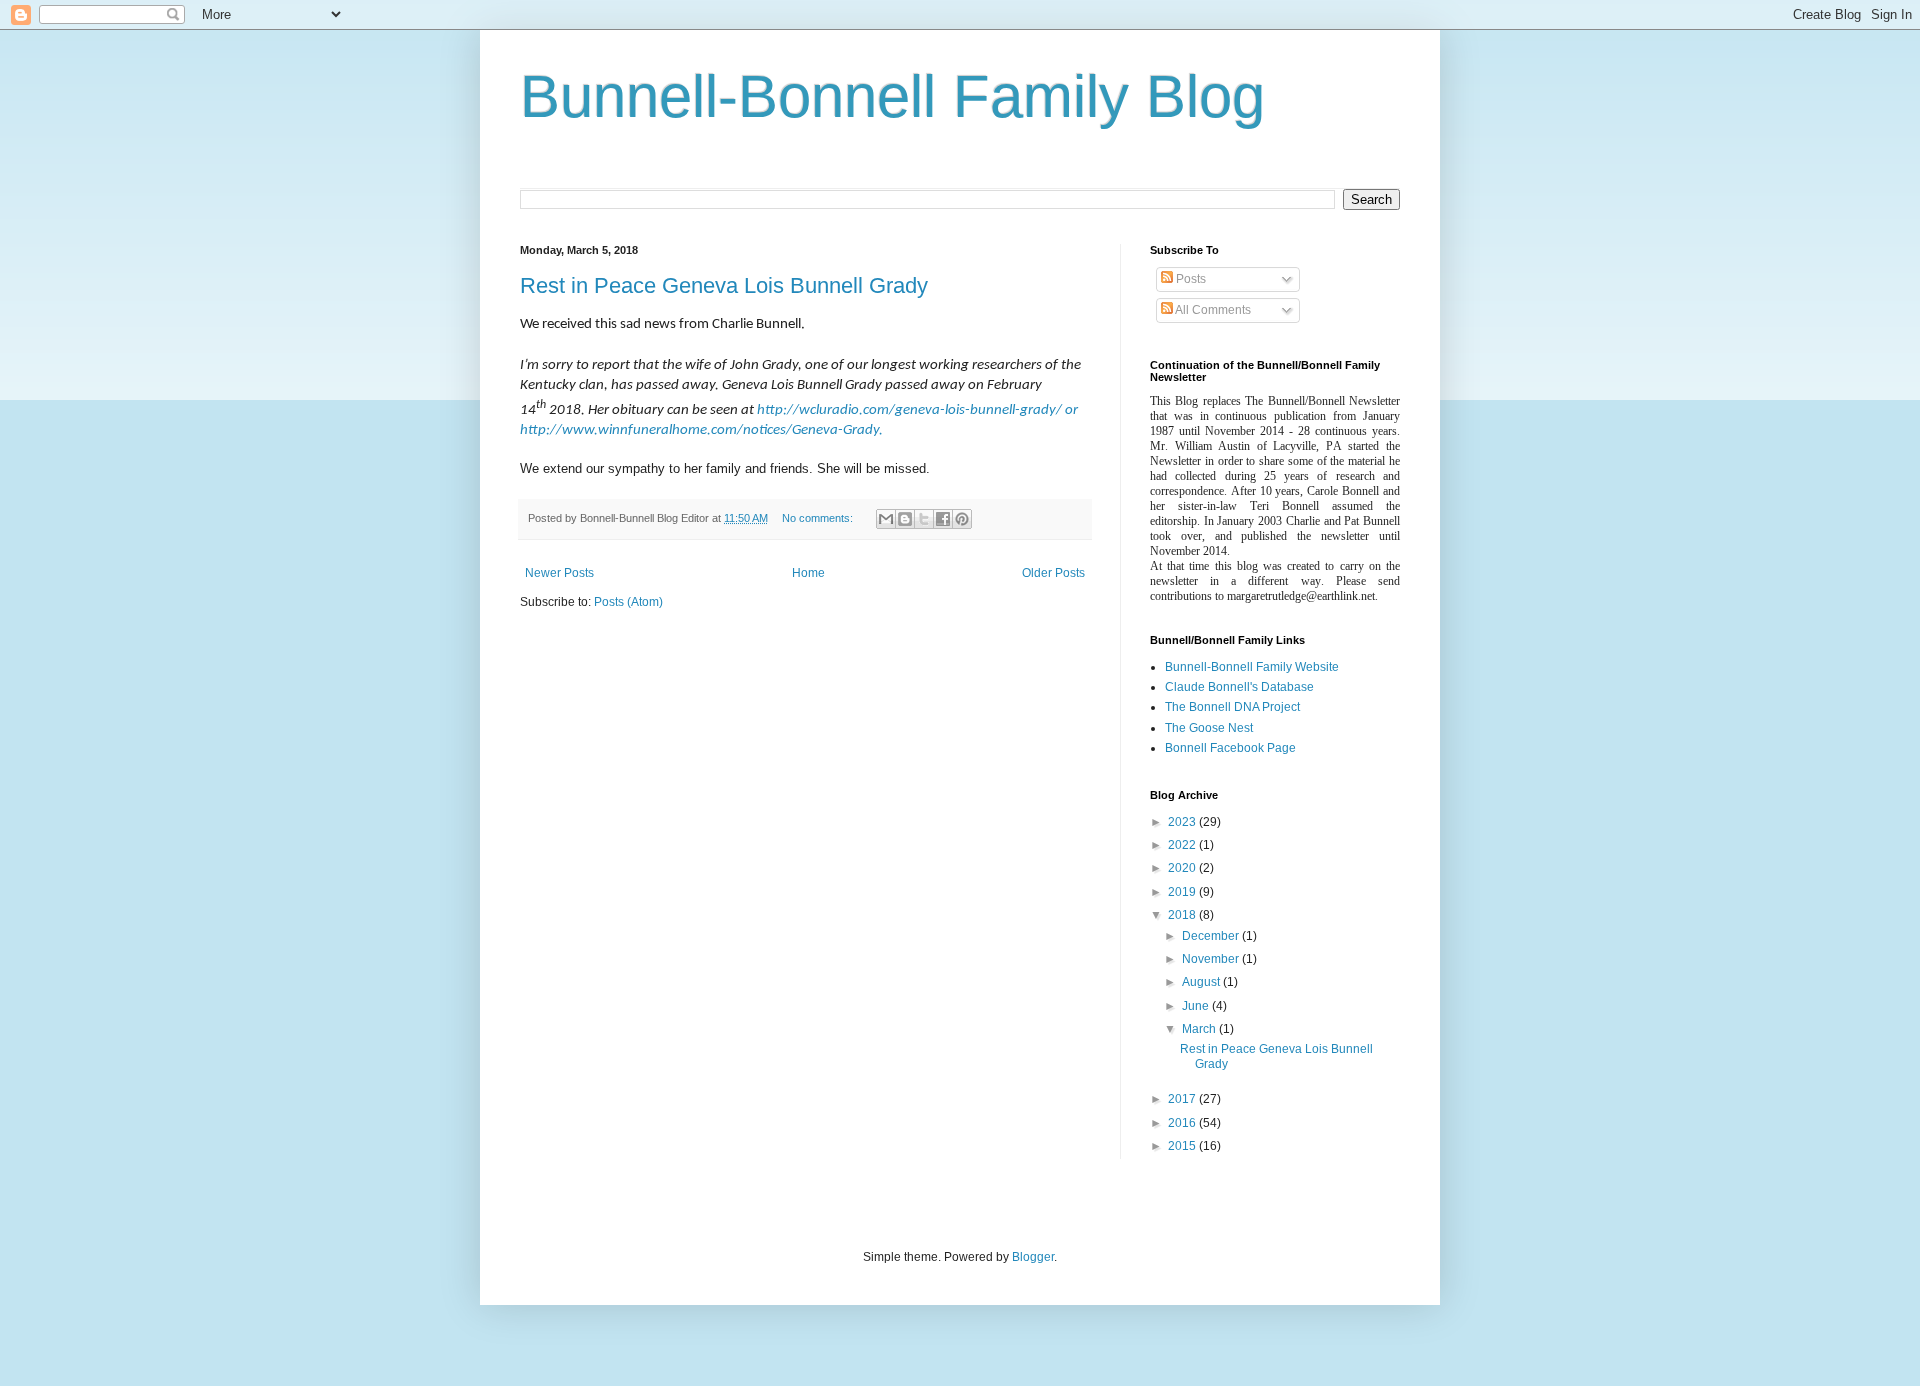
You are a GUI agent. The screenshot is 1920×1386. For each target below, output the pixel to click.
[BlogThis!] (905, 519)
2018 (1183, 915)
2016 (1183, 1123)
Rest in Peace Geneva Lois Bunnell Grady (724, 285)
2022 (1183, 845)
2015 (1183, 1146)
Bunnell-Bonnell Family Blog (892, 96)
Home (808, 573)
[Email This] (886, 519)
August (1202, 982)
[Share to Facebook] (943, 519)
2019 (1183, 892)
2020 (1183, 868)
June (1197, 1006)
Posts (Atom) (628, 602)
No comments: (819, 518)
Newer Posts (559, 573)
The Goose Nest (1209, 728)
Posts (1189, 279)
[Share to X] (924, 519)
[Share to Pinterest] (962, 519)
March (1200, 1029)
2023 (1183, 822)
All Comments (1212, 310)
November (1212, 959)
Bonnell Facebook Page (1230, 748)
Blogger (1033, 1257)
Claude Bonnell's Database (1239, 687)
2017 (1183, 1099)
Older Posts (1053, 573)
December (1212, 936)
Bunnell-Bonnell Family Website (1252, 667)
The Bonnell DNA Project (1232, 707)
